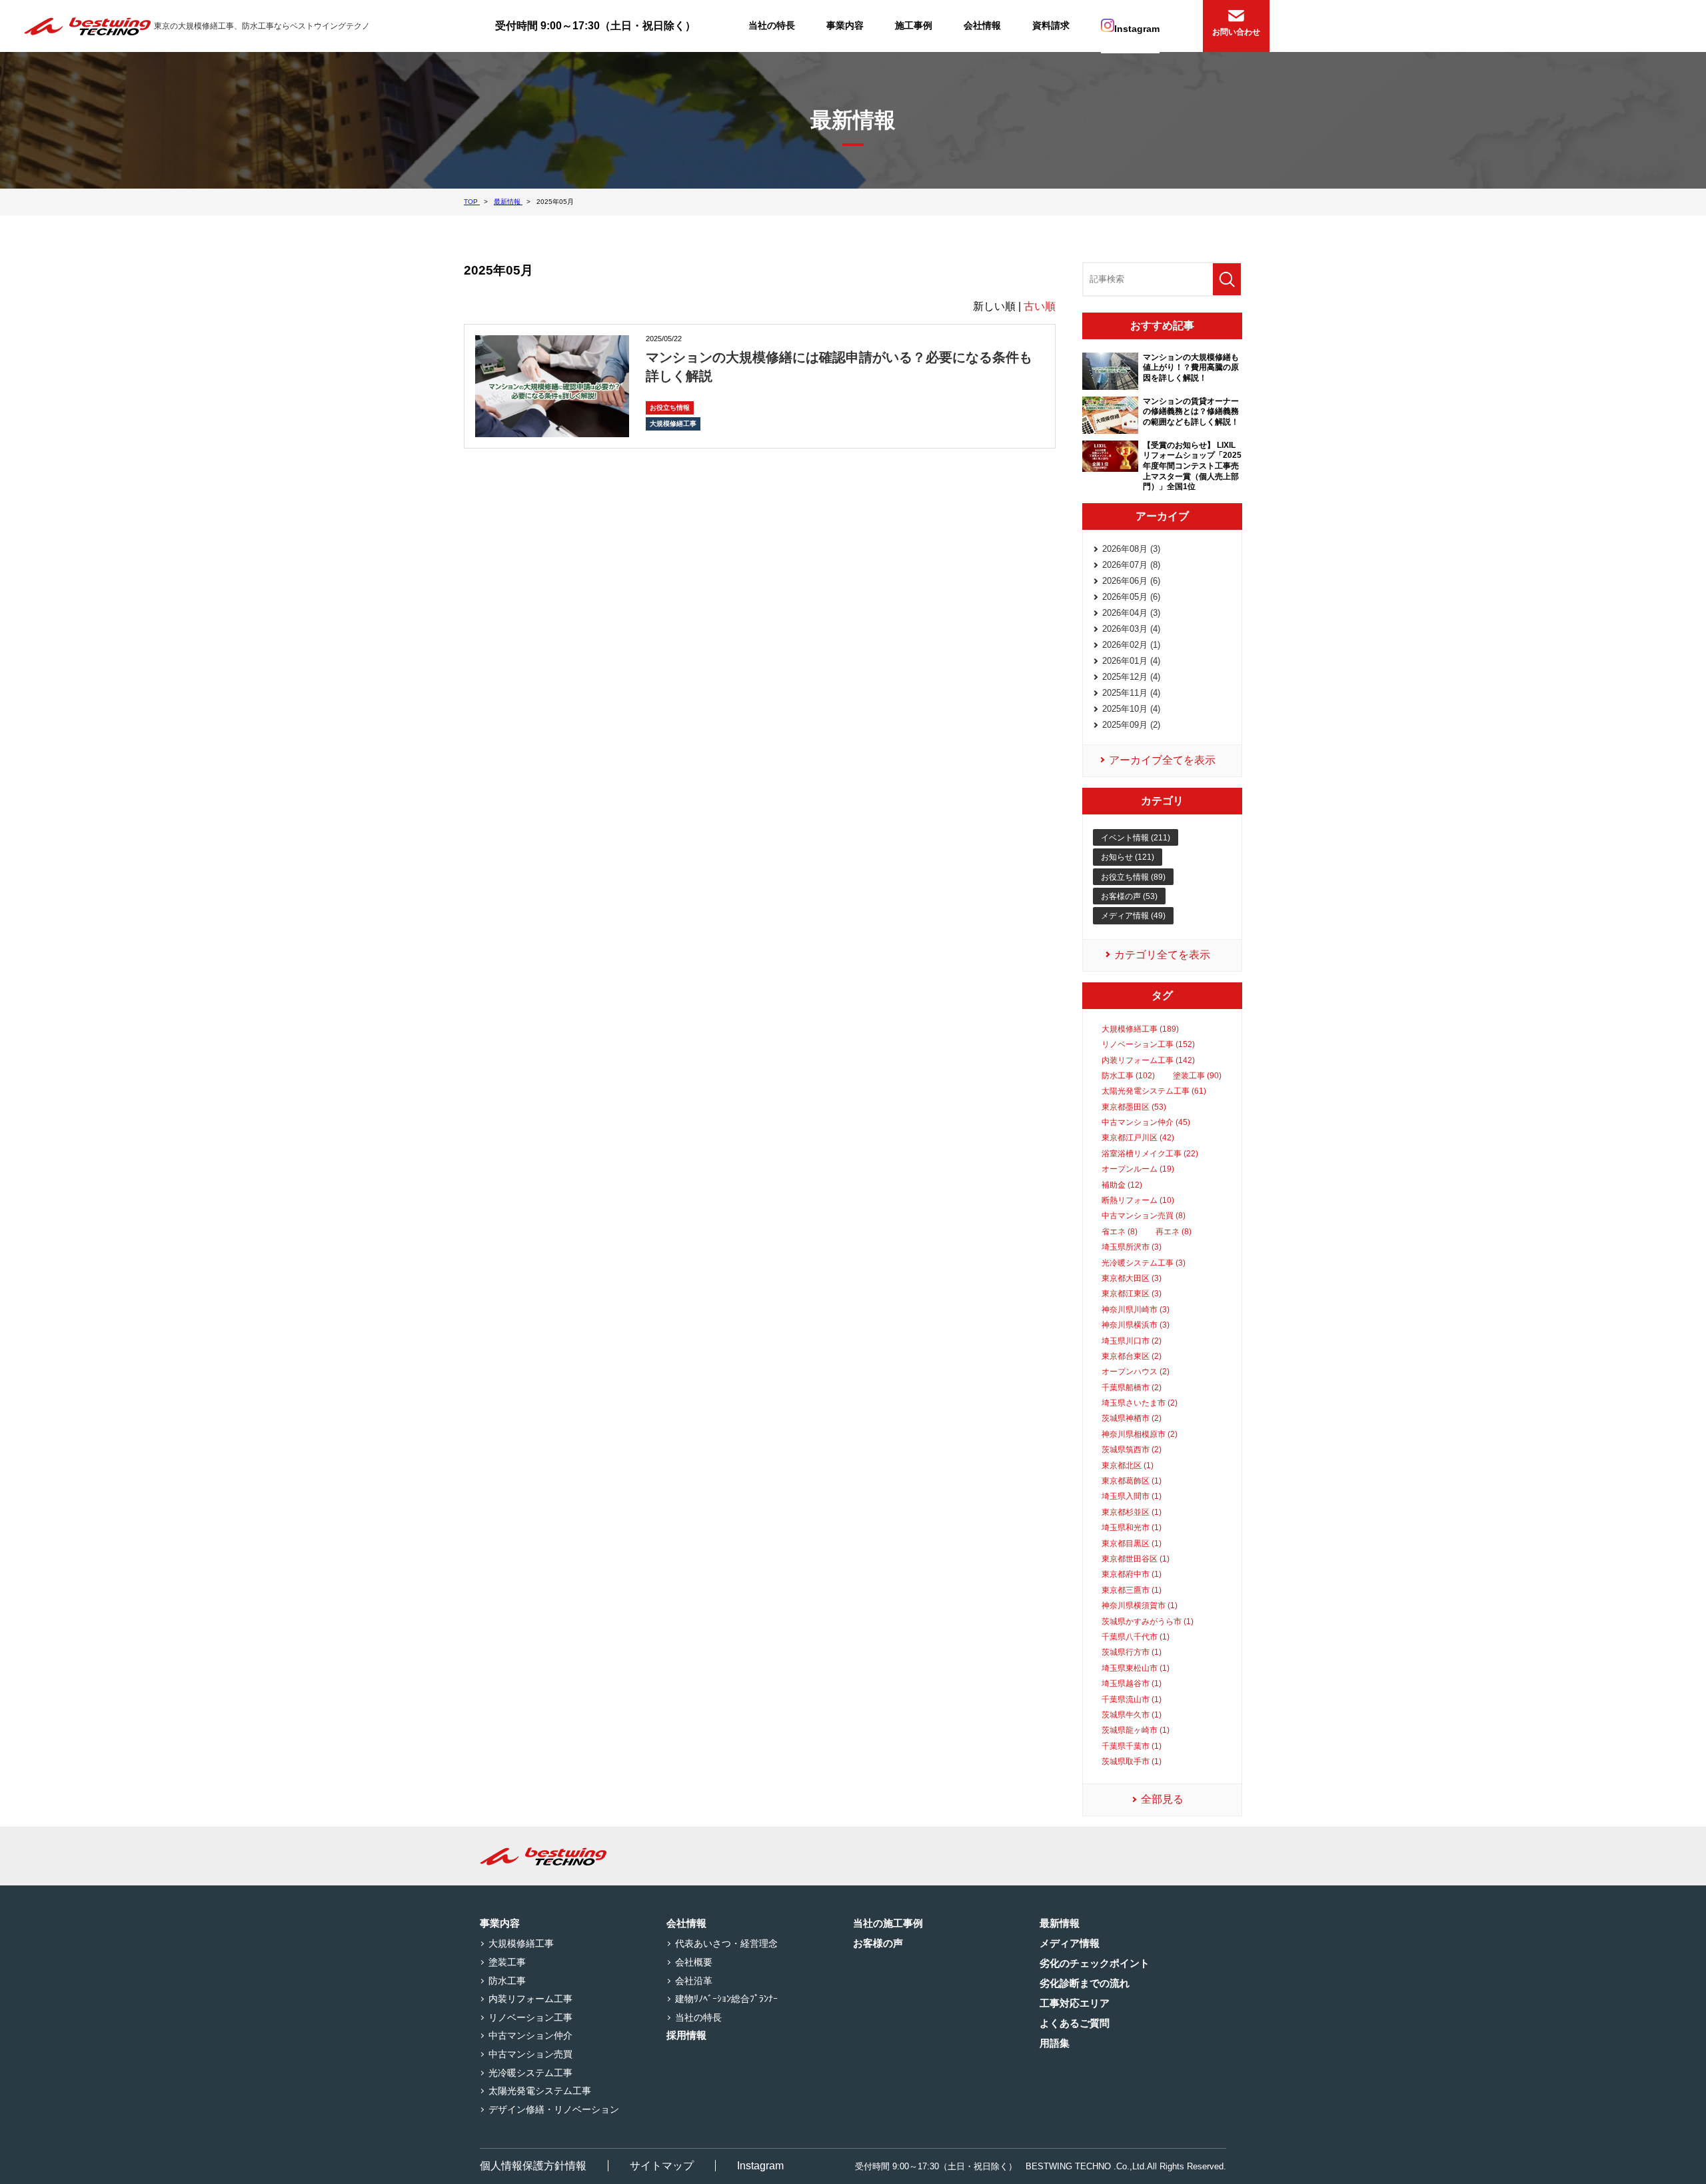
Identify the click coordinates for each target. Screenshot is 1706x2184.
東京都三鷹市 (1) (1132, 1590)
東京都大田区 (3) (1132, 1278)
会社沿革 (694, 1981)
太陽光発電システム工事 (540, 2091)
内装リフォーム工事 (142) (1148, 1060)
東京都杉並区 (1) (1132, 1512)
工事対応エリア (1075, 2003)
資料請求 (1051, 25)
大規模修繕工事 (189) (1140, 1029)
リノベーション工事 (530, 2017)
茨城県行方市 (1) (1132, 1652)
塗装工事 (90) (1197, 1076)
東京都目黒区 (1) (1132, 1544)
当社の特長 (772, 25)
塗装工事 (507, 1962)
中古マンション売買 (530, 2054)
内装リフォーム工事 (530, 1999)
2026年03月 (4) (1131, 629)
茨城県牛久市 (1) (1132, 1715)
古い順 (1040, 306)
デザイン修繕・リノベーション (554, 2109)
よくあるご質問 (1075, 2023)
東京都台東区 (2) (1132, 1356)
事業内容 (845, 25)
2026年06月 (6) (1131, 581)
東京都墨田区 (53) (1134, 1107)
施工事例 (914, 25)
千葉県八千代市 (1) (1136, 1637)
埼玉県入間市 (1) (1132, 1496)
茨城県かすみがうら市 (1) (1148, 1622)
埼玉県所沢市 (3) (1132, 1247)
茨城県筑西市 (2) (1132, 1450)
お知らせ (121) (1128, 857)
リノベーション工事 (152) (1148, 1044)
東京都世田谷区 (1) (1136, 1559)
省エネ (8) (1120, 1232)
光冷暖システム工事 (530, 2073)
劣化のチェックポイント (1095, 1963)
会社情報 (982, 25)
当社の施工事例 (888, 1923)
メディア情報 (1070, 1943)
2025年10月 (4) (1131, 709)
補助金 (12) (1122, 1185)
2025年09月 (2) (1131, 725)
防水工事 (507, 1981)
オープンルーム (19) (1138, 1169)
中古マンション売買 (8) (1144, 1216)
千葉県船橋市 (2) (1132, 1388)
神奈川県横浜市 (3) (1136, 1325)
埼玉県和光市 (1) (1132, 1528)
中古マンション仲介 (530, 2035)
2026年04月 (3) (1131, 613)
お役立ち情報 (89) (1133, 877)
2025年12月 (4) (1131, 677)
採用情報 (686, 2035)
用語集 (1055, 2043)
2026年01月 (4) (1131, 661)
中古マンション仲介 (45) (1146, 1122)
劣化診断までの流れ (1085, 1983)
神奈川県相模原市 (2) (1140, 1434)
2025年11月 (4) (1131, 693)
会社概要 (694, 1962)
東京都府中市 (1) (1132, 1574)
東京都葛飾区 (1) (1132, 1481)
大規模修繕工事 (673, 424)
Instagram (1137, 29)
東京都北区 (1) (1128, 1466)
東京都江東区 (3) (1132, 1294)
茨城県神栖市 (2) (1132, 1418)
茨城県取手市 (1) (1132, 1761)
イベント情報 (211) (1136, 838)
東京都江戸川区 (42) (1138, 1138)
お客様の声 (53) (1129, 896)
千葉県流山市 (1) (1132, 1699)
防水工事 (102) (1128, 1076)
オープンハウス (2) (1136, 1372)
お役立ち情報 (670, 408)
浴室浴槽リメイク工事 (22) (1150, 1154)
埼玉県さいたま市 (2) (1140, 1403)
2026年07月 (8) (1131, 565)
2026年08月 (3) (1131, 549)
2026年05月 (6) (1131, 597)
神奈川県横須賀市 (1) (1140, 1606)
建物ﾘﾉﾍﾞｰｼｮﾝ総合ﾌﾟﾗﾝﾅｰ (726, 1999)
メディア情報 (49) (1133, 916)
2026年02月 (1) (1131, 645)
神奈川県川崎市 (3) (1136, 1310)
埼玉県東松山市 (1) (1136, 1668)
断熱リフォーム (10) (1138, 1200)
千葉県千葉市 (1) (1132, 1746)
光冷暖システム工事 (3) (1144, 1263)
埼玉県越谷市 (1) (1132, 1683)
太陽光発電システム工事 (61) (1154, 1091)
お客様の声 (878, 1943)
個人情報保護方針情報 (533, 2166)
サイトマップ (662, 2166)
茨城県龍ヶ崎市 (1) (1136, 1730)
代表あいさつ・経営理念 (726, 1943)
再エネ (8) (1174, 1232)
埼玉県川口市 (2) (1132, 1341)
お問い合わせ (1236, 32)
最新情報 (1060, 1923)
